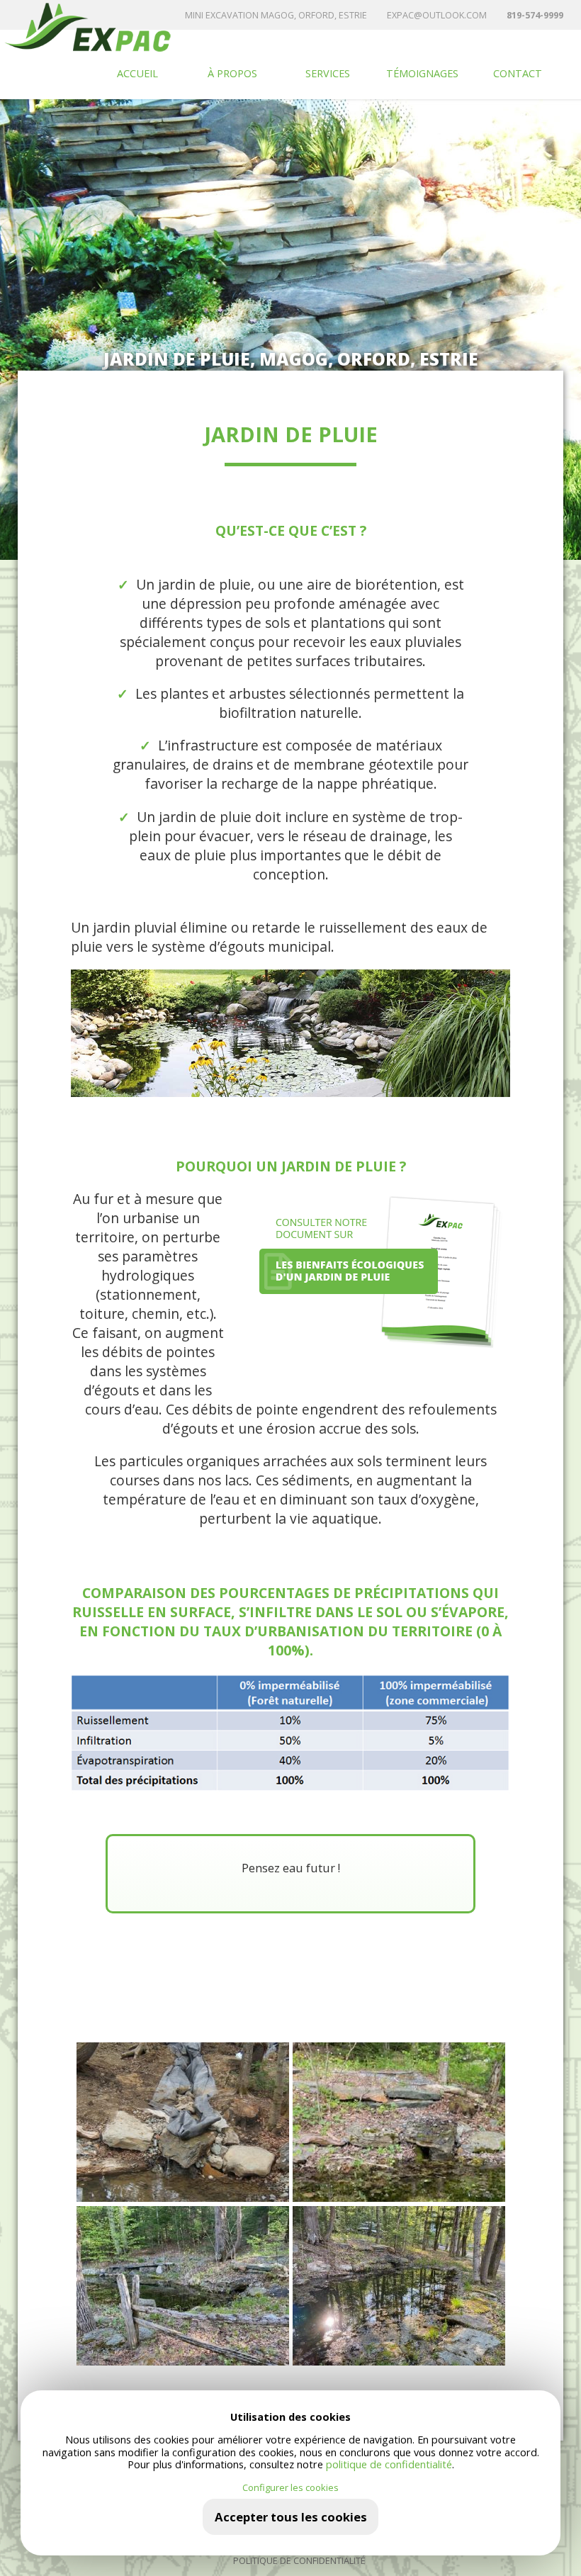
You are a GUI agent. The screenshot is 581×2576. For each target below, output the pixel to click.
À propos (232, 73)
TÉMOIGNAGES (422, 73)
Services (328, 73)
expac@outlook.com (437, 15)
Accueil (137, 73)
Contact (518, 73)
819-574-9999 (535, 15)
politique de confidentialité (389, 2464)
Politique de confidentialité (299, 2561)
